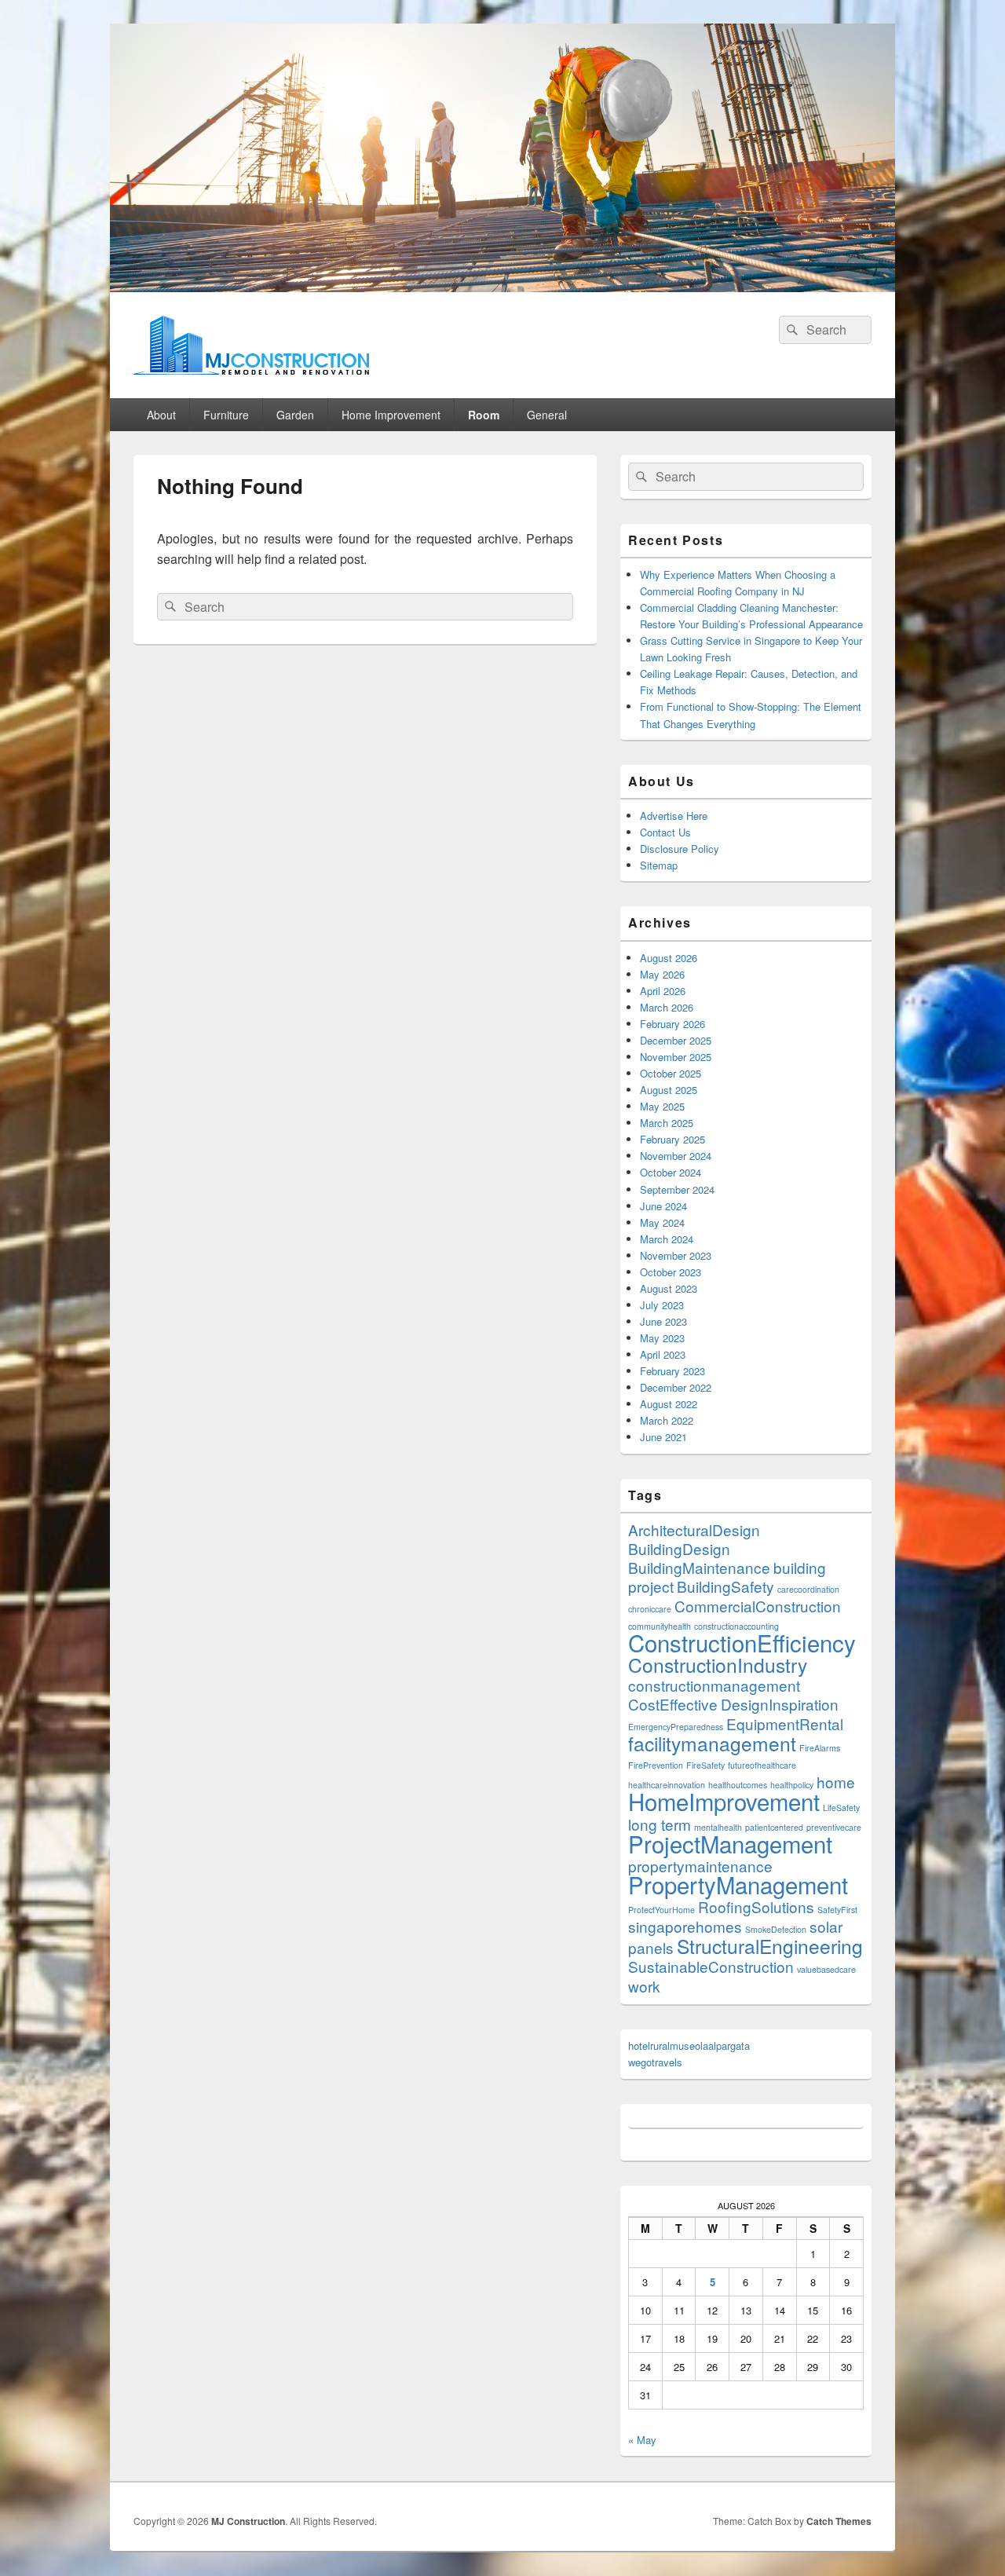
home (836, 1782)
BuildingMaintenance (699, 1567)
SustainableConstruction (711, 1966)
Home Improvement (391, 415)
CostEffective (673, 1704)
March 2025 (667, 1123)
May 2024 (662, 1222)
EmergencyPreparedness (676, 1727)
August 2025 (669, 1090)
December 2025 (676, 1040)
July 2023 (662, 1305)
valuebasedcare (826, 1969)
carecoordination (808, 1589)
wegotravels (655, 2062)
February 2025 (672, 1139)
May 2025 (662, 1106)
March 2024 (667, 1239)
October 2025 (671, 1073)
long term (660, 1824)
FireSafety (705, 1765)
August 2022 (669, 1404)
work (644, 1986)
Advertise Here (674, 816)
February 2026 (672, 1024)
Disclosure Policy (680, 849)
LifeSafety (841, 1808)
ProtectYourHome (661, 1910)
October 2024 (671, 1172)
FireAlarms (820, 1748)
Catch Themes (839, 2521)
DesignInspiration (780, 1704)
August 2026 (669, 958)
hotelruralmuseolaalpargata (689, 2045)
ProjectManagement (730, 1843)
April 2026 (663, 991)
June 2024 (663, 1206)
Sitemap (659, 865)
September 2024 (677, 1189)
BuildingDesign (679, 1548)
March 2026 (667, 1007)
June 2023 (663, 1321)
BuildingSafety (725, 1586)
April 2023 (663, 1354)
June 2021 (663, 1437)
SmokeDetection (776, 1929)
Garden (295, 415)
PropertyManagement (738, 1884)
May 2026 (662, 974)
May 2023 (662, 1338)
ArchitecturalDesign (694, 1529)
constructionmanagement (714, 1685)
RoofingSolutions (756, 1906)
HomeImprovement (724, 1801)
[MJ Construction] (502, 287)
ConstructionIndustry (718, 1665)
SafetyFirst (837, 1910)
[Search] (791, 330)
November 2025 (676, 1057)
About (161, 415)
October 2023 (671, 1272)
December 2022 (676, 1387)
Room (484, 415)
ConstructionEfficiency (742, 1642)
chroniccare (650, 1609)
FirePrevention (656, 1765)
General (547, 415)
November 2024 (676, 1156)
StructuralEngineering (770, 1946)
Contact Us (665, 832)
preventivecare (834, 1827)
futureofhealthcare (762, 1765)
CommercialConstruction (758, 1606)
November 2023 (676, 1255)
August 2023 (669, 1288)
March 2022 (667, 1420)
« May (642, 2440)
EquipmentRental (785, 1723)
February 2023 (672, 1371)
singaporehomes (685, 1926)
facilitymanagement (712, 1743)
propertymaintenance (700, 1866)
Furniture (226, 415)
